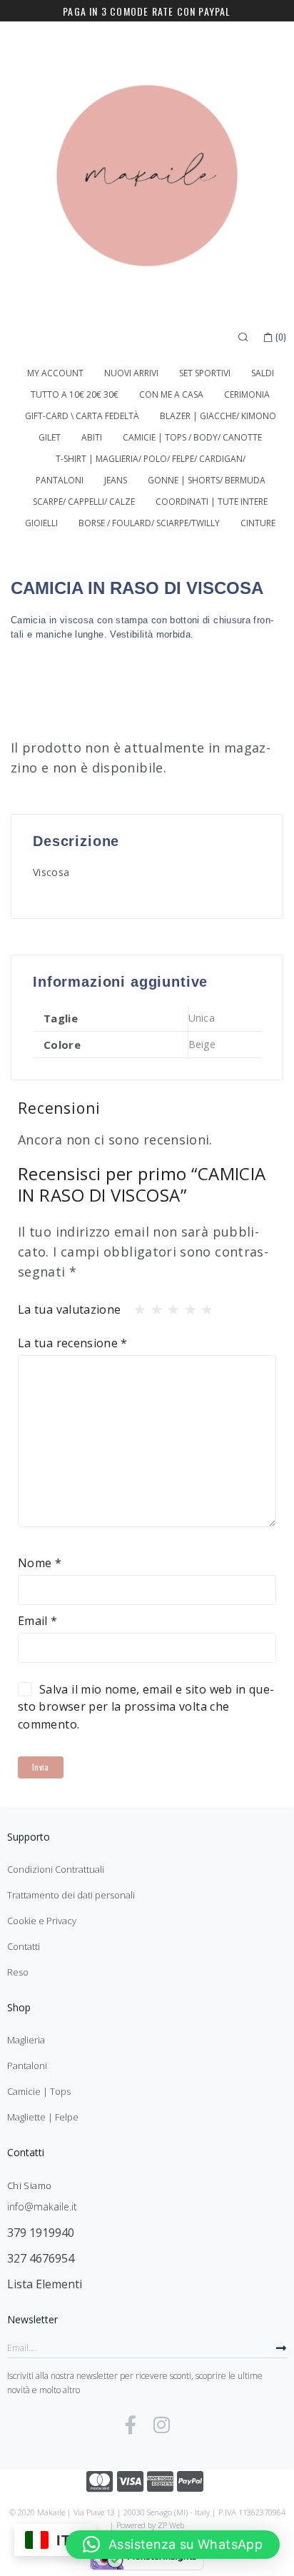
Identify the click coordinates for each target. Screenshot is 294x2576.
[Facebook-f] (131, 2425)
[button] (173, 2545)
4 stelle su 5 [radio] (186, 1306)
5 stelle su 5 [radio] (203, 1306)
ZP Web (171, 2525)
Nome (40, 1563)
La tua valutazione (69, 1309)
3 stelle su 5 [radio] (169, 1306)
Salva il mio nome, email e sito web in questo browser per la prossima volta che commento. (146, 1707)
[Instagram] (162, 2425)
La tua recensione (73, 1343)
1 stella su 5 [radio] (136, 1306)
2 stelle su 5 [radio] (153, 1306)
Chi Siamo (29, 2185)
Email (38, 1621)
